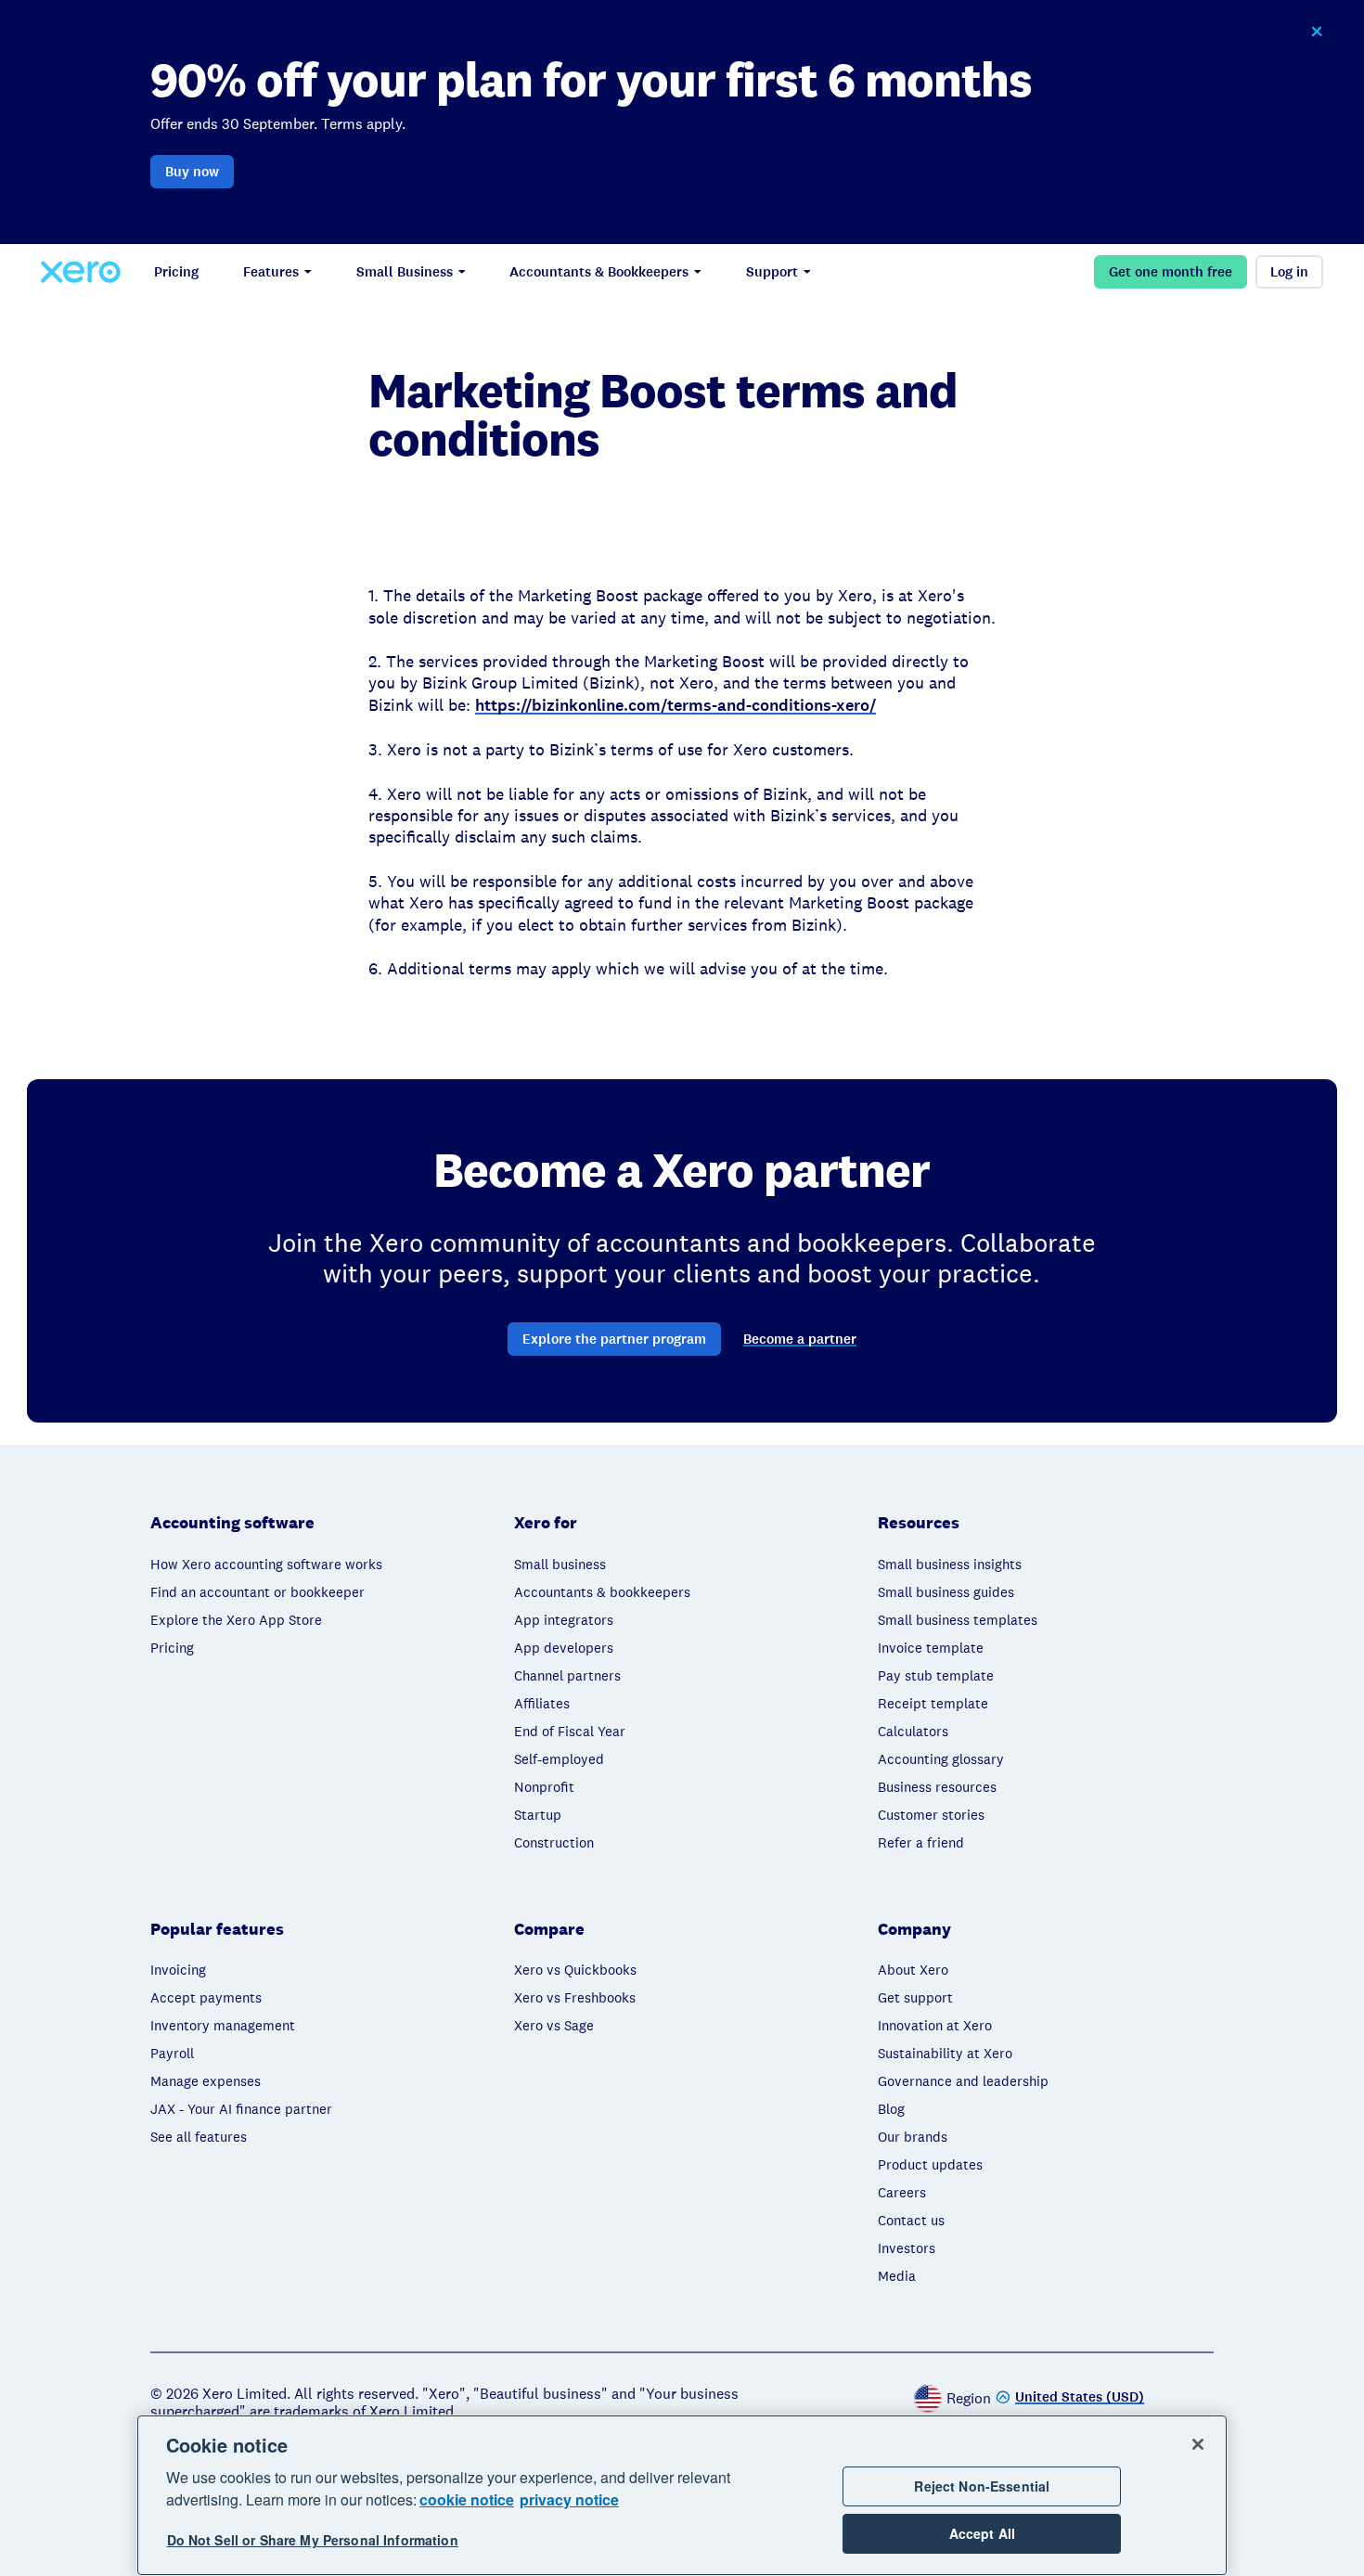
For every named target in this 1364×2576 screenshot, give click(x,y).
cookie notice (467, 2499)
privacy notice (569, 2499)
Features (271, 272)
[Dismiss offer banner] (1317, 32)
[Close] (1198, 2444)
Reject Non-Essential (982, 2486)
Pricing (176, 272)
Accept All (982, 2533)
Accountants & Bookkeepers (599, 272)
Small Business (405, 272)
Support (772, 272)
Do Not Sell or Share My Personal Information (313, 2541)
